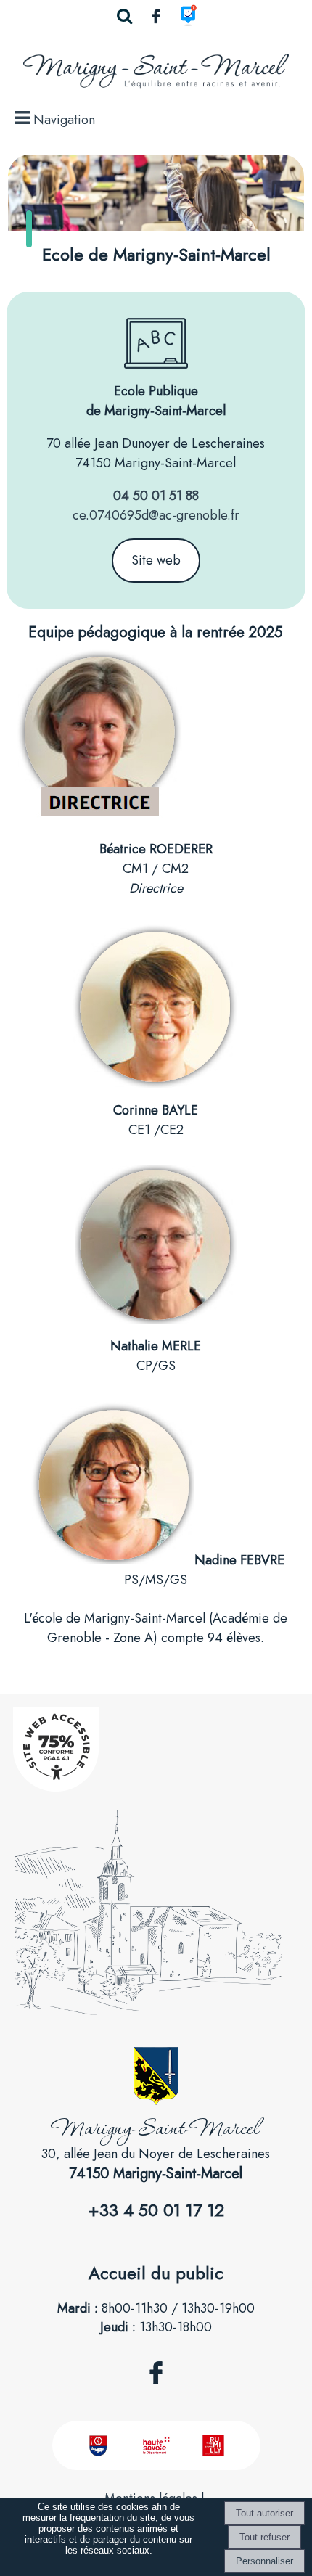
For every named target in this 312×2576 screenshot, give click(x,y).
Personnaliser (264, 2561)
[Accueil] (156, 74)
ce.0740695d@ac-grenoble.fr (156, 515)
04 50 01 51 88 (156, 496)
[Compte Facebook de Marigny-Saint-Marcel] (156, 2392)
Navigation (64, 120)
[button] (124, 16)
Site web (156, 560)
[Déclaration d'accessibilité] (56, 1787)
